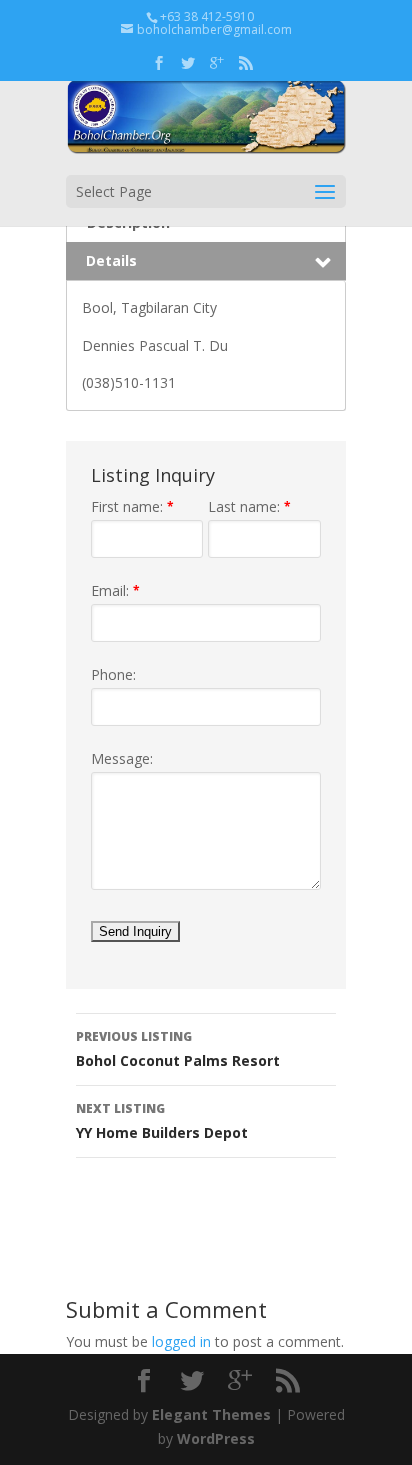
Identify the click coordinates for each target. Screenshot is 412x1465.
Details (111, 260)
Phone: (113, 674)
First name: (132, 506)
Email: (115, 590)
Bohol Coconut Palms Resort (178, 1049)
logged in (181, 1341)
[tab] (206, 261)
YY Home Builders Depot (162, 1121)
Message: (122, 758)
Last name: (249, 506)
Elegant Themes (211, 1414)
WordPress (216, 1438)
